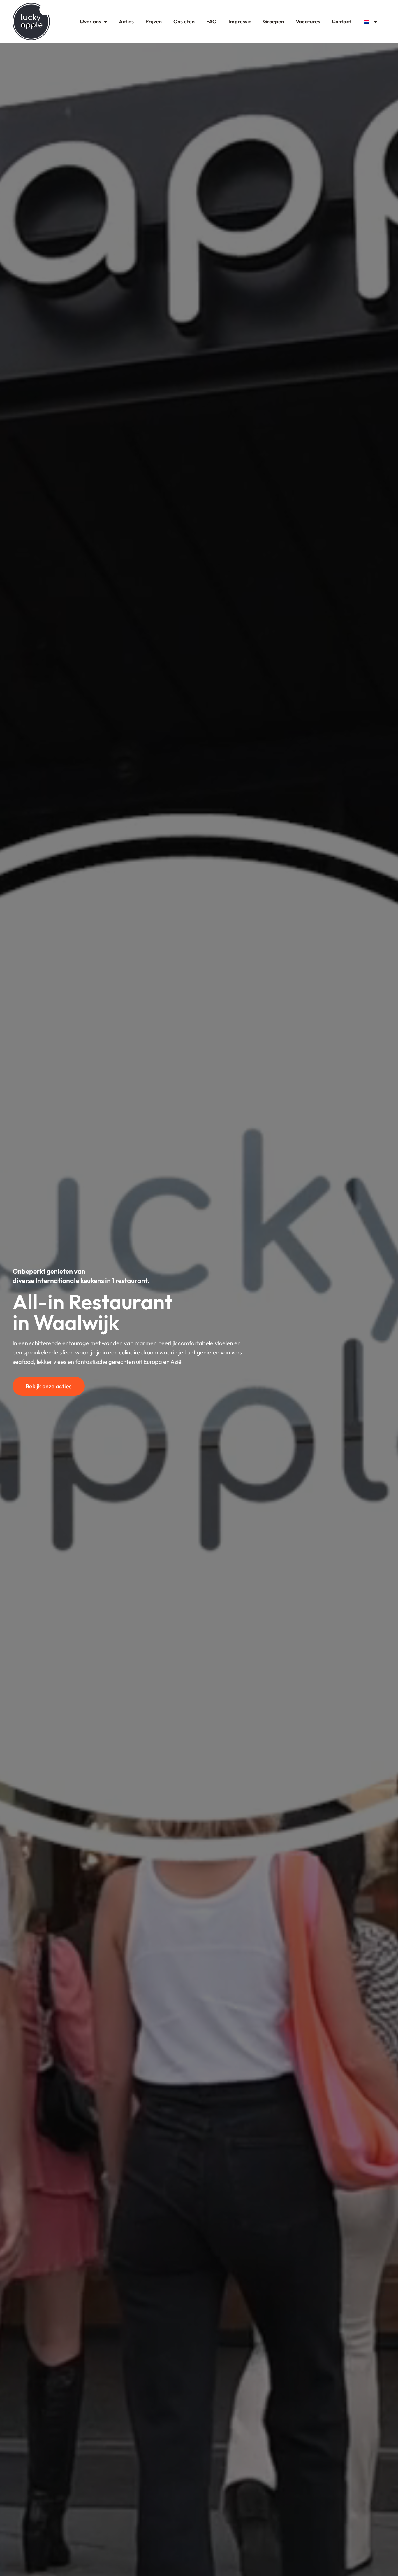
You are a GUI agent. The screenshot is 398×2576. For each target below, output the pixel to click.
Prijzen (154, 21)
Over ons (90, 21)
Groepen (274, 21)
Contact (341, 21)
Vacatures (308, 21)
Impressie (240, 21)
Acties (126, 21)
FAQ (212, 21)
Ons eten (184, 21)
